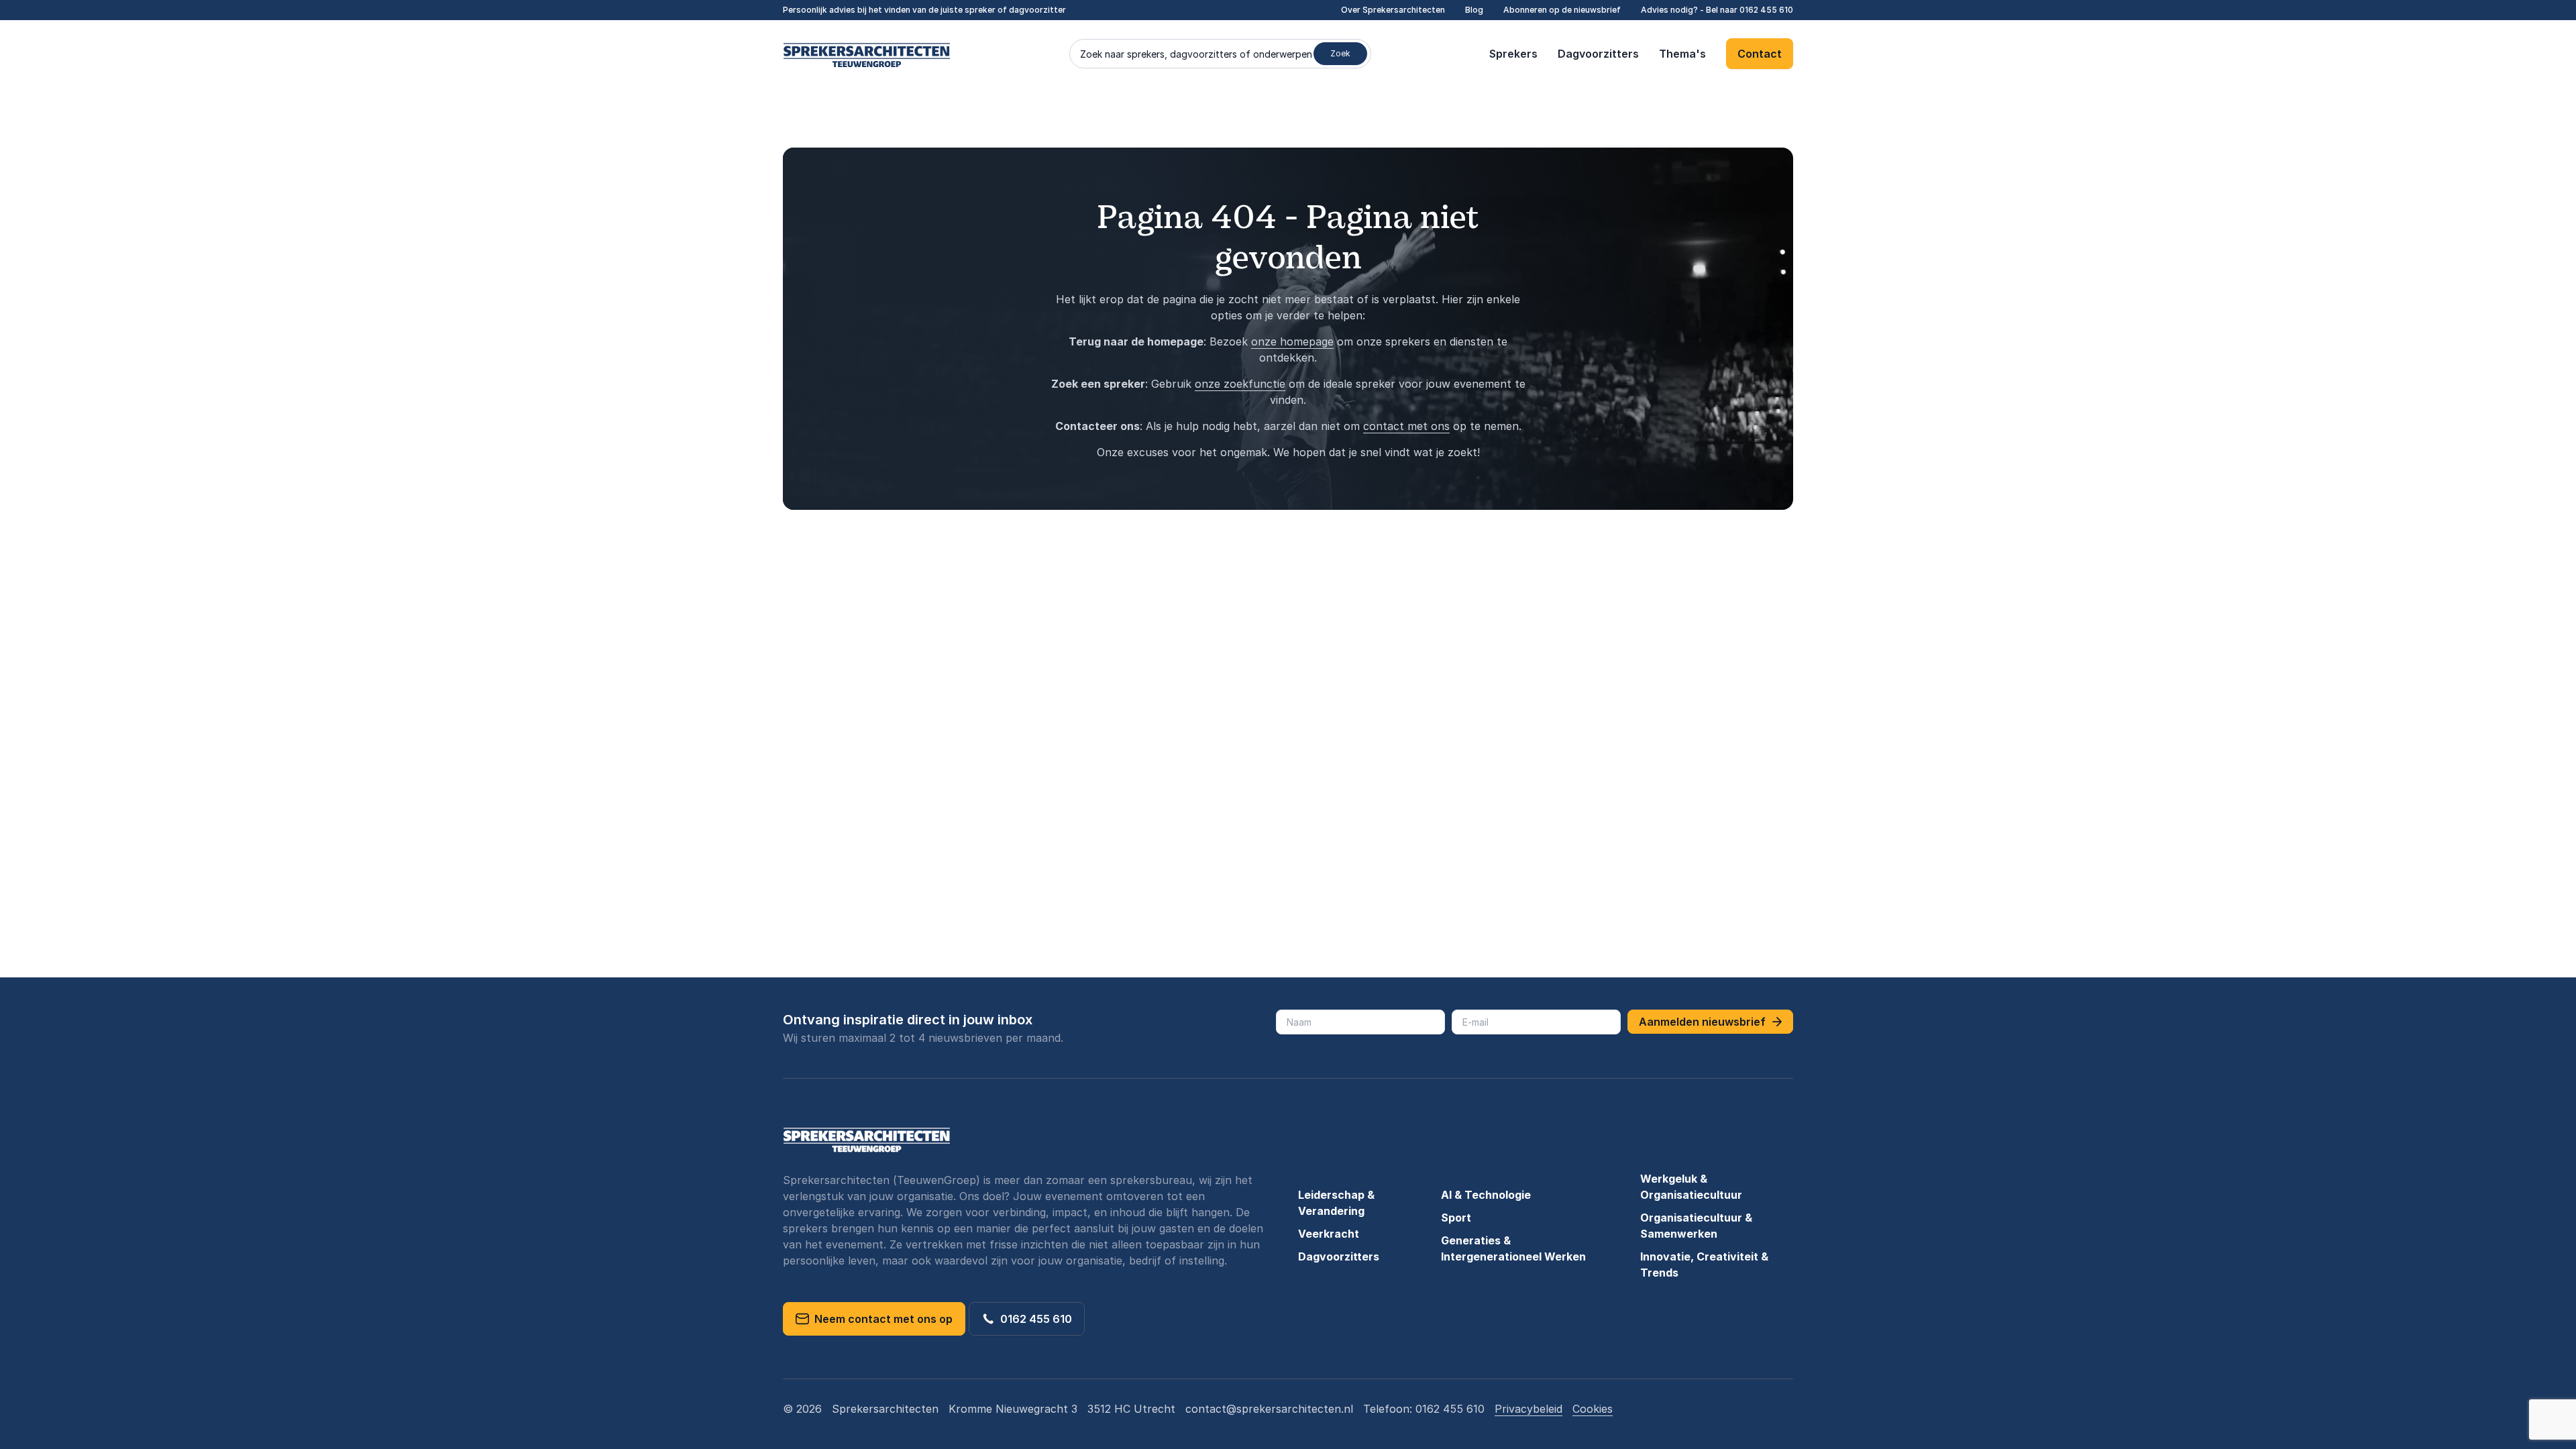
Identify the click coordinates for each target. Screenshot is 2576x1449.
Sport (1456, 1218)
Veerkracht (1329, 1234)
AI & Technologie (1486, 1195)
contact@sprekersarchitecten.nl (1269, 1409)
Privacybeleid (1528, 1409)
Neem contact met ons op (881, 1319)
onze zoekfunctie (1240, 384)
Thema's (1682, 54)
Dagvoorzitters (1598, 54)
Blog (1474, 10)
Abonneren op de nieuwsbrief (1562, 10)
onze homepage (1292, 341)
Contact (1760, 54)
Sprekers (1513, 54)
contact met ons (1406, 426)
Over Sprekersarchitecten (1393, 10)
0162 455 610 (1766, 10)
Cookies (1593, 1409)
